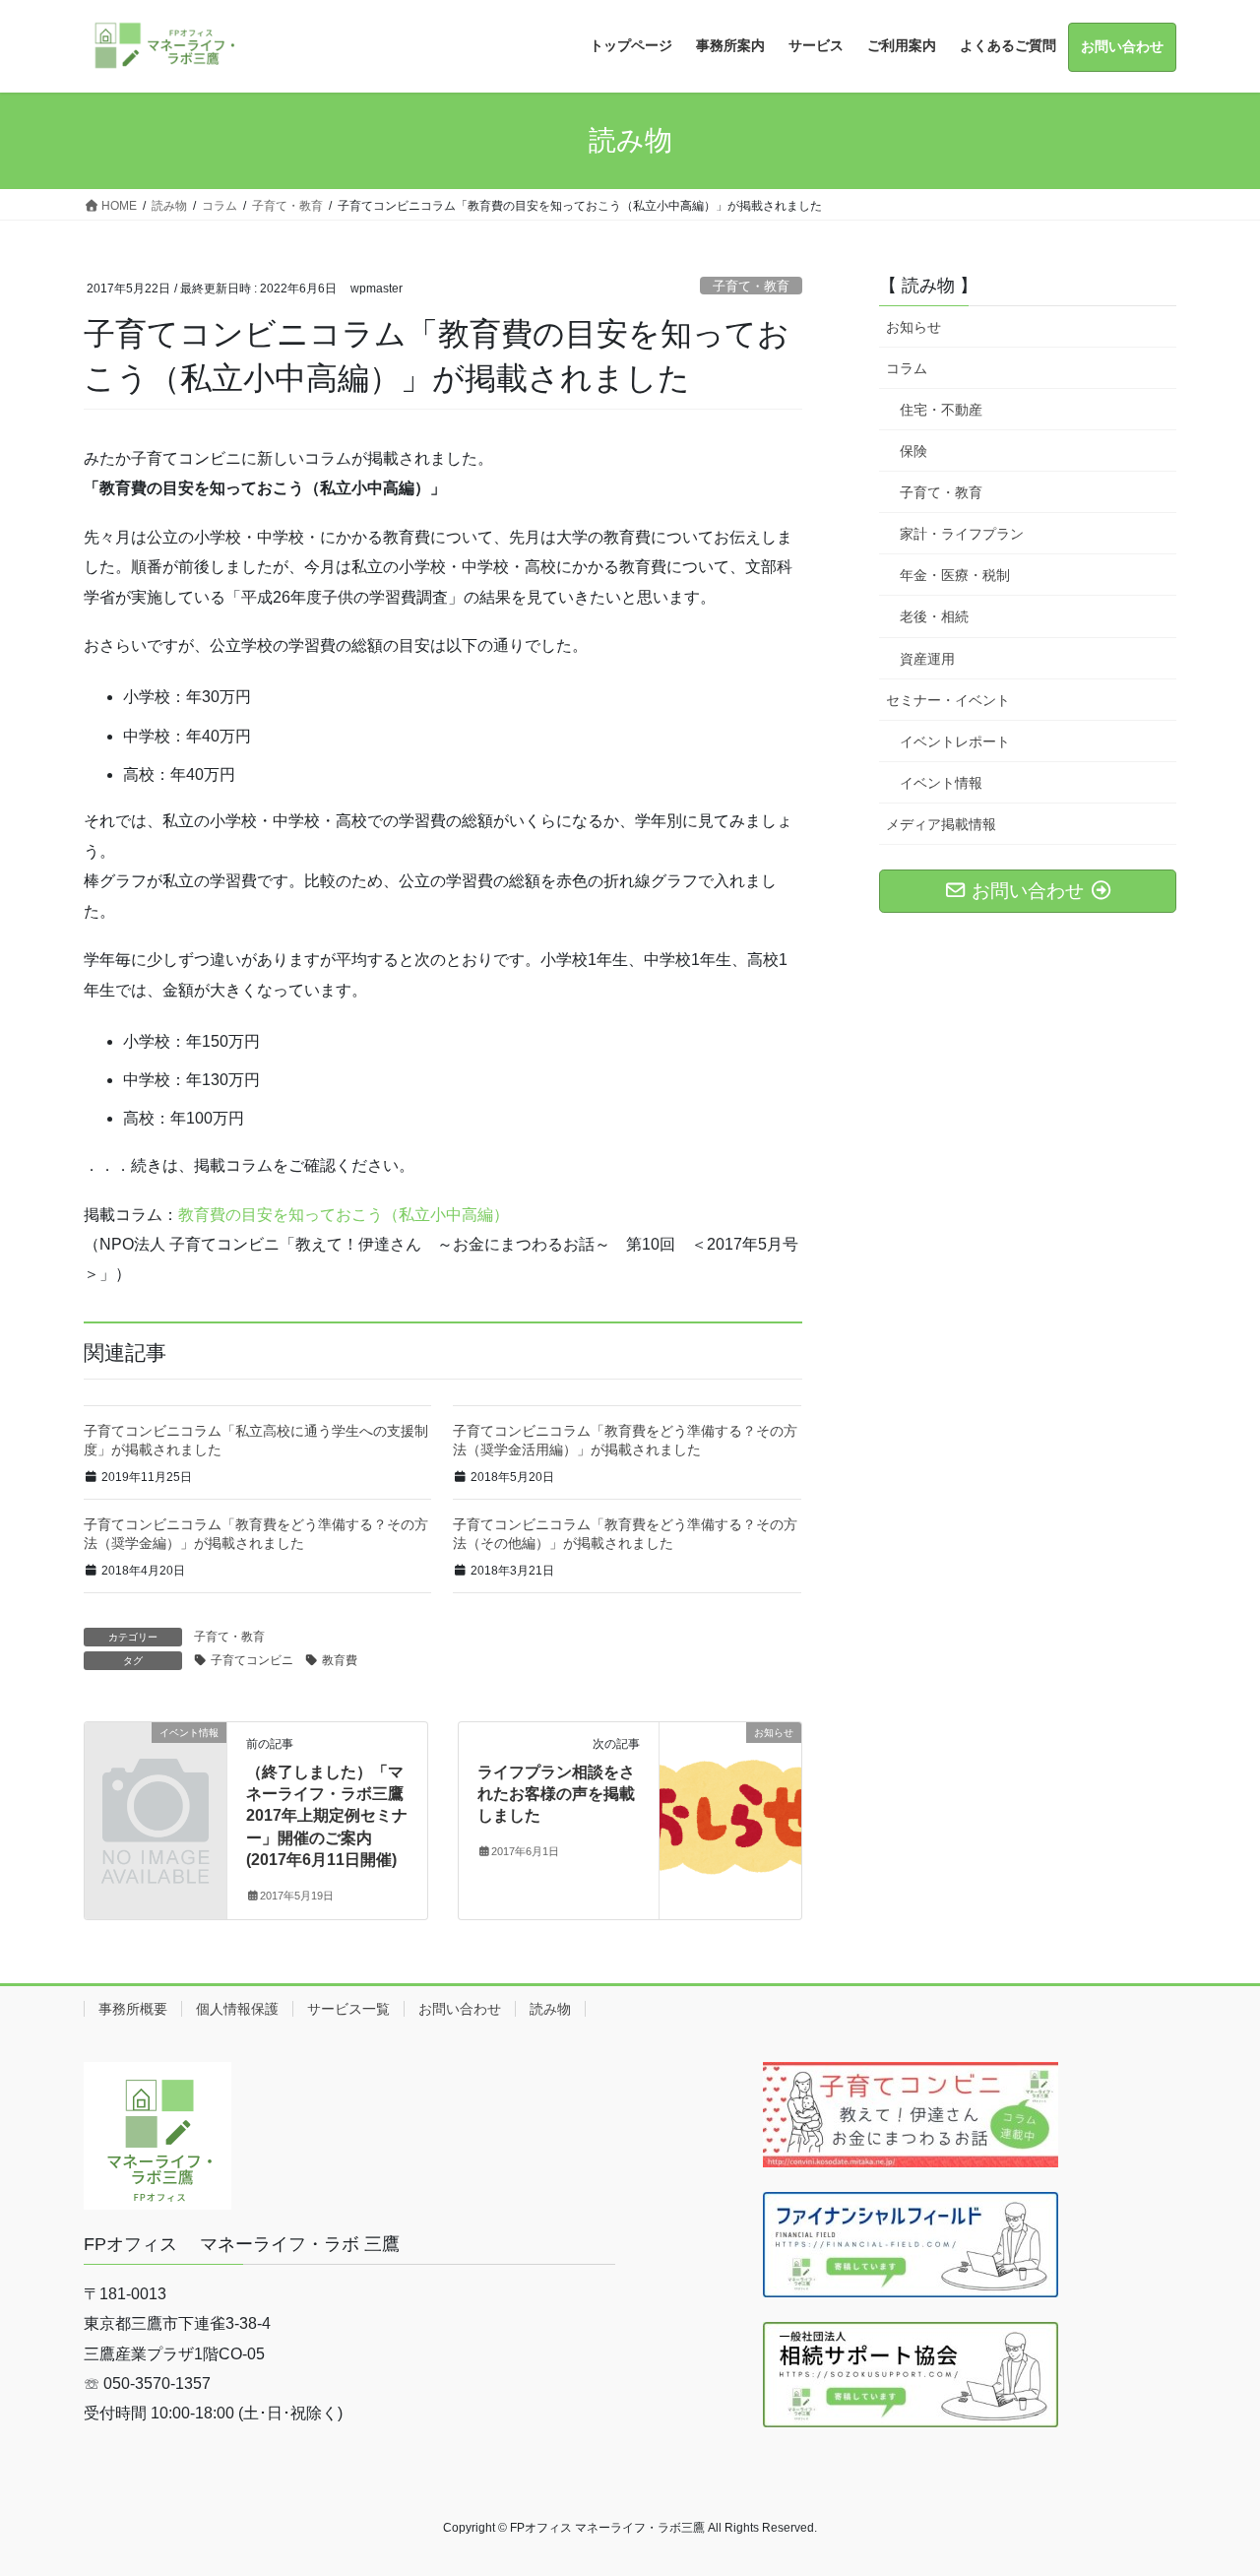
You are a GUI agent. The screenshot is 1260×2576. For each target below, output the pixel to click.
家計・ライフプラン (962, 534)
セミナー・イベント (948, 700)
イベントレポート (955, 741)
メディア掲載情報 (941, 824)
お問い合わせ (460, 2009)
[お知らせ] (730, 1795)
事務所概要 (133, 2009)
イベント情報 (941, 783)
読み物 (550, 2009)
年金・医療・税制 (955, 575)
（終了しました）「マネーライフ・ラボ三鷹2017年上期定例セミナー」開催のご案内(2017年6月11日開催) (327, 1816)
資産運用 (927, 659)
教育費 (340, 1660)
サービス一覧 (348, 2009)
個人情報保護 (237, 2009)
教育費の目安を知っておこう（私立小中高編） (344, 1215)
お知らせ (913, 327)
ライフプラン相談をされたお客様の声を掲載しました (556, 1794)
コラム (907, 368)
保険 (913, 451)
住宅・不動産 (941, 410)
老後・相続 (934, 616)
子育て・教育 (751, 286)
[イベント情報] (156, 1764)
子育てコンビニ (252, 1660)
